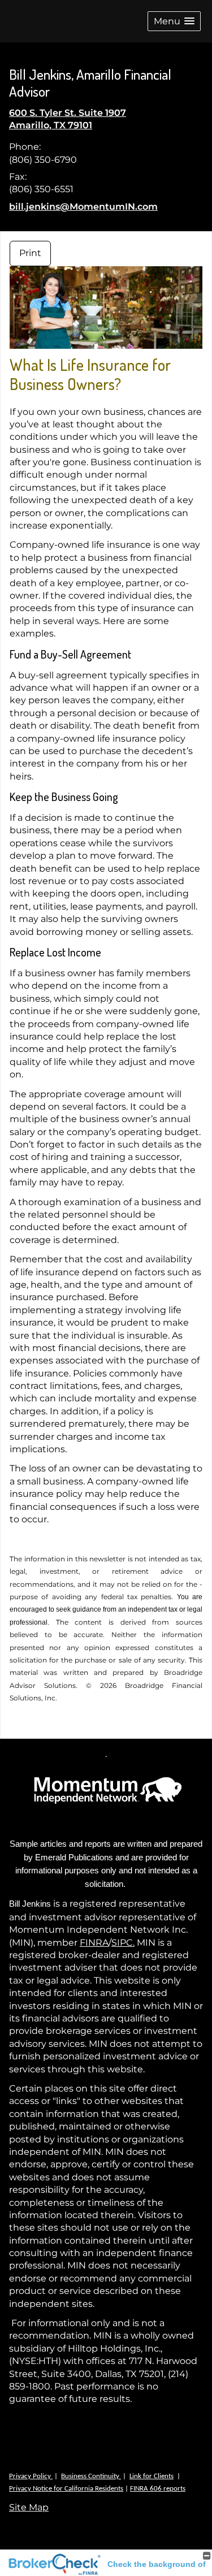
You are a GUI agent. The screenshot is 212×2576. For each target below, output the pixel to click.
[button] (174, 21)
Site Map (29, 2507)
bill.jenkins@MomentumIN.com (83, 207)
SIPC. (123, 1943)
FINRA (94, 1943)
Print (30, 253)
